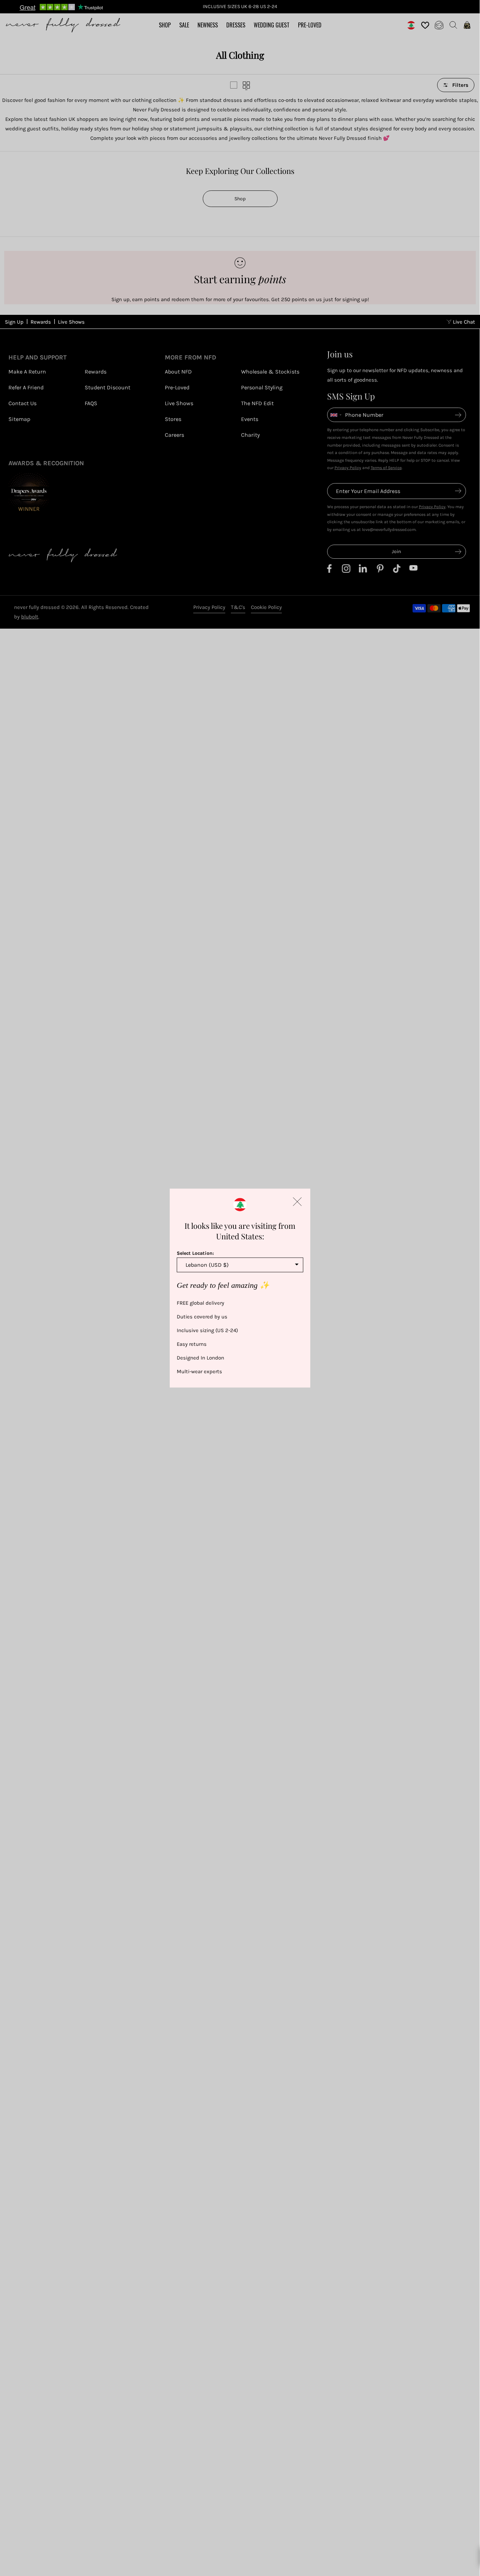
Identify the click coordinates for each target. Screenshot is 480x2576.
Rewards (41, 322)
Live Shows (71, 322)
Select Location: (195, 1253)
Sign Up (14, 322)
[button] (297, 1201)
